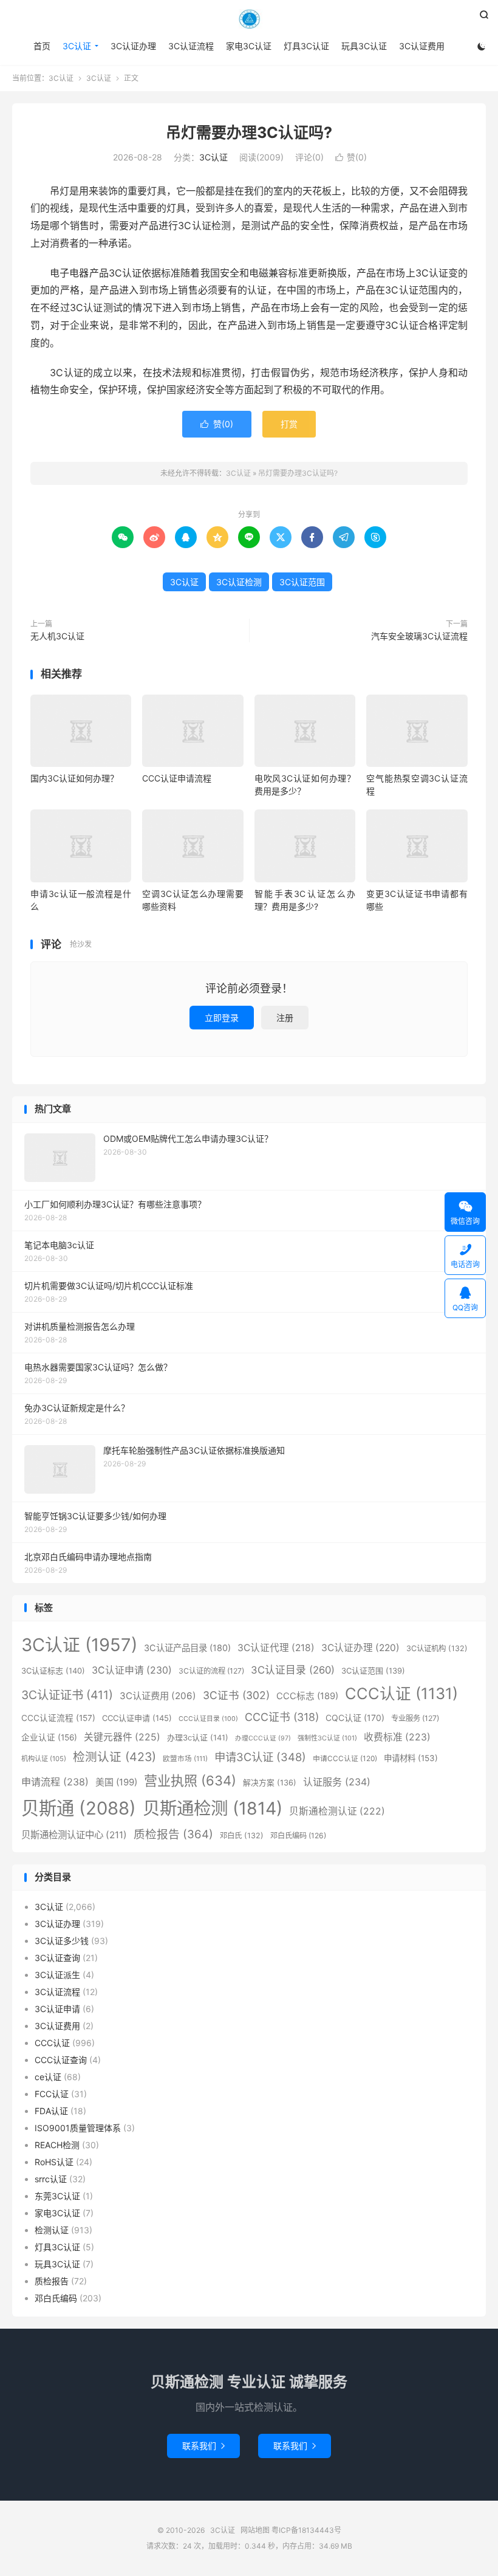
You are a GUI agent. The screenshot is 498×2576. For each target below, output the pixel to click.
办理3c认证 (198, 1737)
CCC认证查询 (61, 2060)
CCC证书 (282, 1717)
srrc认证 (51, 2179)
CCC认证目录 (208, 1719)
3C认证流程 (191, 46)
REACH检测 (57, 2145)
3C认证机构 (437, 1648)
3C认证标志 (53, 1671)
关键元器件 (122, 1737)
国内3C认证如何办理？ (74, 778)
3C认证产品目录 (187, 1648)
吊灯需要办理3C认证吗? (249, 132)
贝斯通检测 (213, 1808)
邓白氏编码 (298, 1836)
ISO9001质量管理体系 (78, 2128)
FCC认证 (52, 2094)
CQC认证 (355, 1718)
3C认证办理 (133, 46)
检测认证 (114, 1757)
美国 (116, 1782)
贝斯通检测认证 (337, 1811)
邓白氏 (242, 1836)
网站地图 (255, 2530)
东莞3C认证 (57, 2196)
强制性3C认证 (327, 1738)
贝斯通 (79, 1808)
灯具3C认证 (306, 46)
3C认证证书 (67, 1695)
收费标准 (397, 1737)
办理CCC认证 (263, 1738)
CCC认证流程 (58, 1718)
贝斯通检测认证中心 (74, 1835)
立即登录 (222, 1018)
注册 (285, 1018)
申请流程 (55, 1782)
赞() (351, 157)
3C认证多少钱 (62, 1941)
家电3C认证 (249, 46)
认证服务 (337, 1782)
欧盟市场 (185, 1759)
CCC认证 (401, 1693)
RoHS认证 (54, 2162)
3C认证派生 (57, 1975)
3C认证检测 (239, 582)
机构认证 (44, 1759)
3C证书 (236, 1695)
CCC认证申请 (137, 1718)
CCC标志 (307, 1696)
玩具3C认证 (364, 46)
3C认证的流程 (211, 1671)
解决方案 (270, 1783)
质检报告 (173, 1834)
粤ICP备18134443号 (306, 2530)
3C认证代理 (276, 1648)
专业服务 (415, 1718)
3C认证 (249, 19)
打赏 (289, 424)
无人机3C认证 (57, 636)
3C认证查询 (57, 1958)
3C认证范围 (302, 582)
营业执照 (190, 1781)
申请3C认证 (260, 1757)
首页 (42, 46)
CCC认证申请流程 (177, 778)
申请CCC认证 (345, 1758)
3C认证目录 (293, 1670)
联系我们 (203, 2446)
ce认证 (48, 2077)
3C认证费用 (422, 46)
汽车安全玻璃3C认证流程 (419, 636)
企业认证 (49, 1737)
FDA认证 (51, 2111)
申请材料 (411, 1758)
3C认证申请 (132, 1670)
